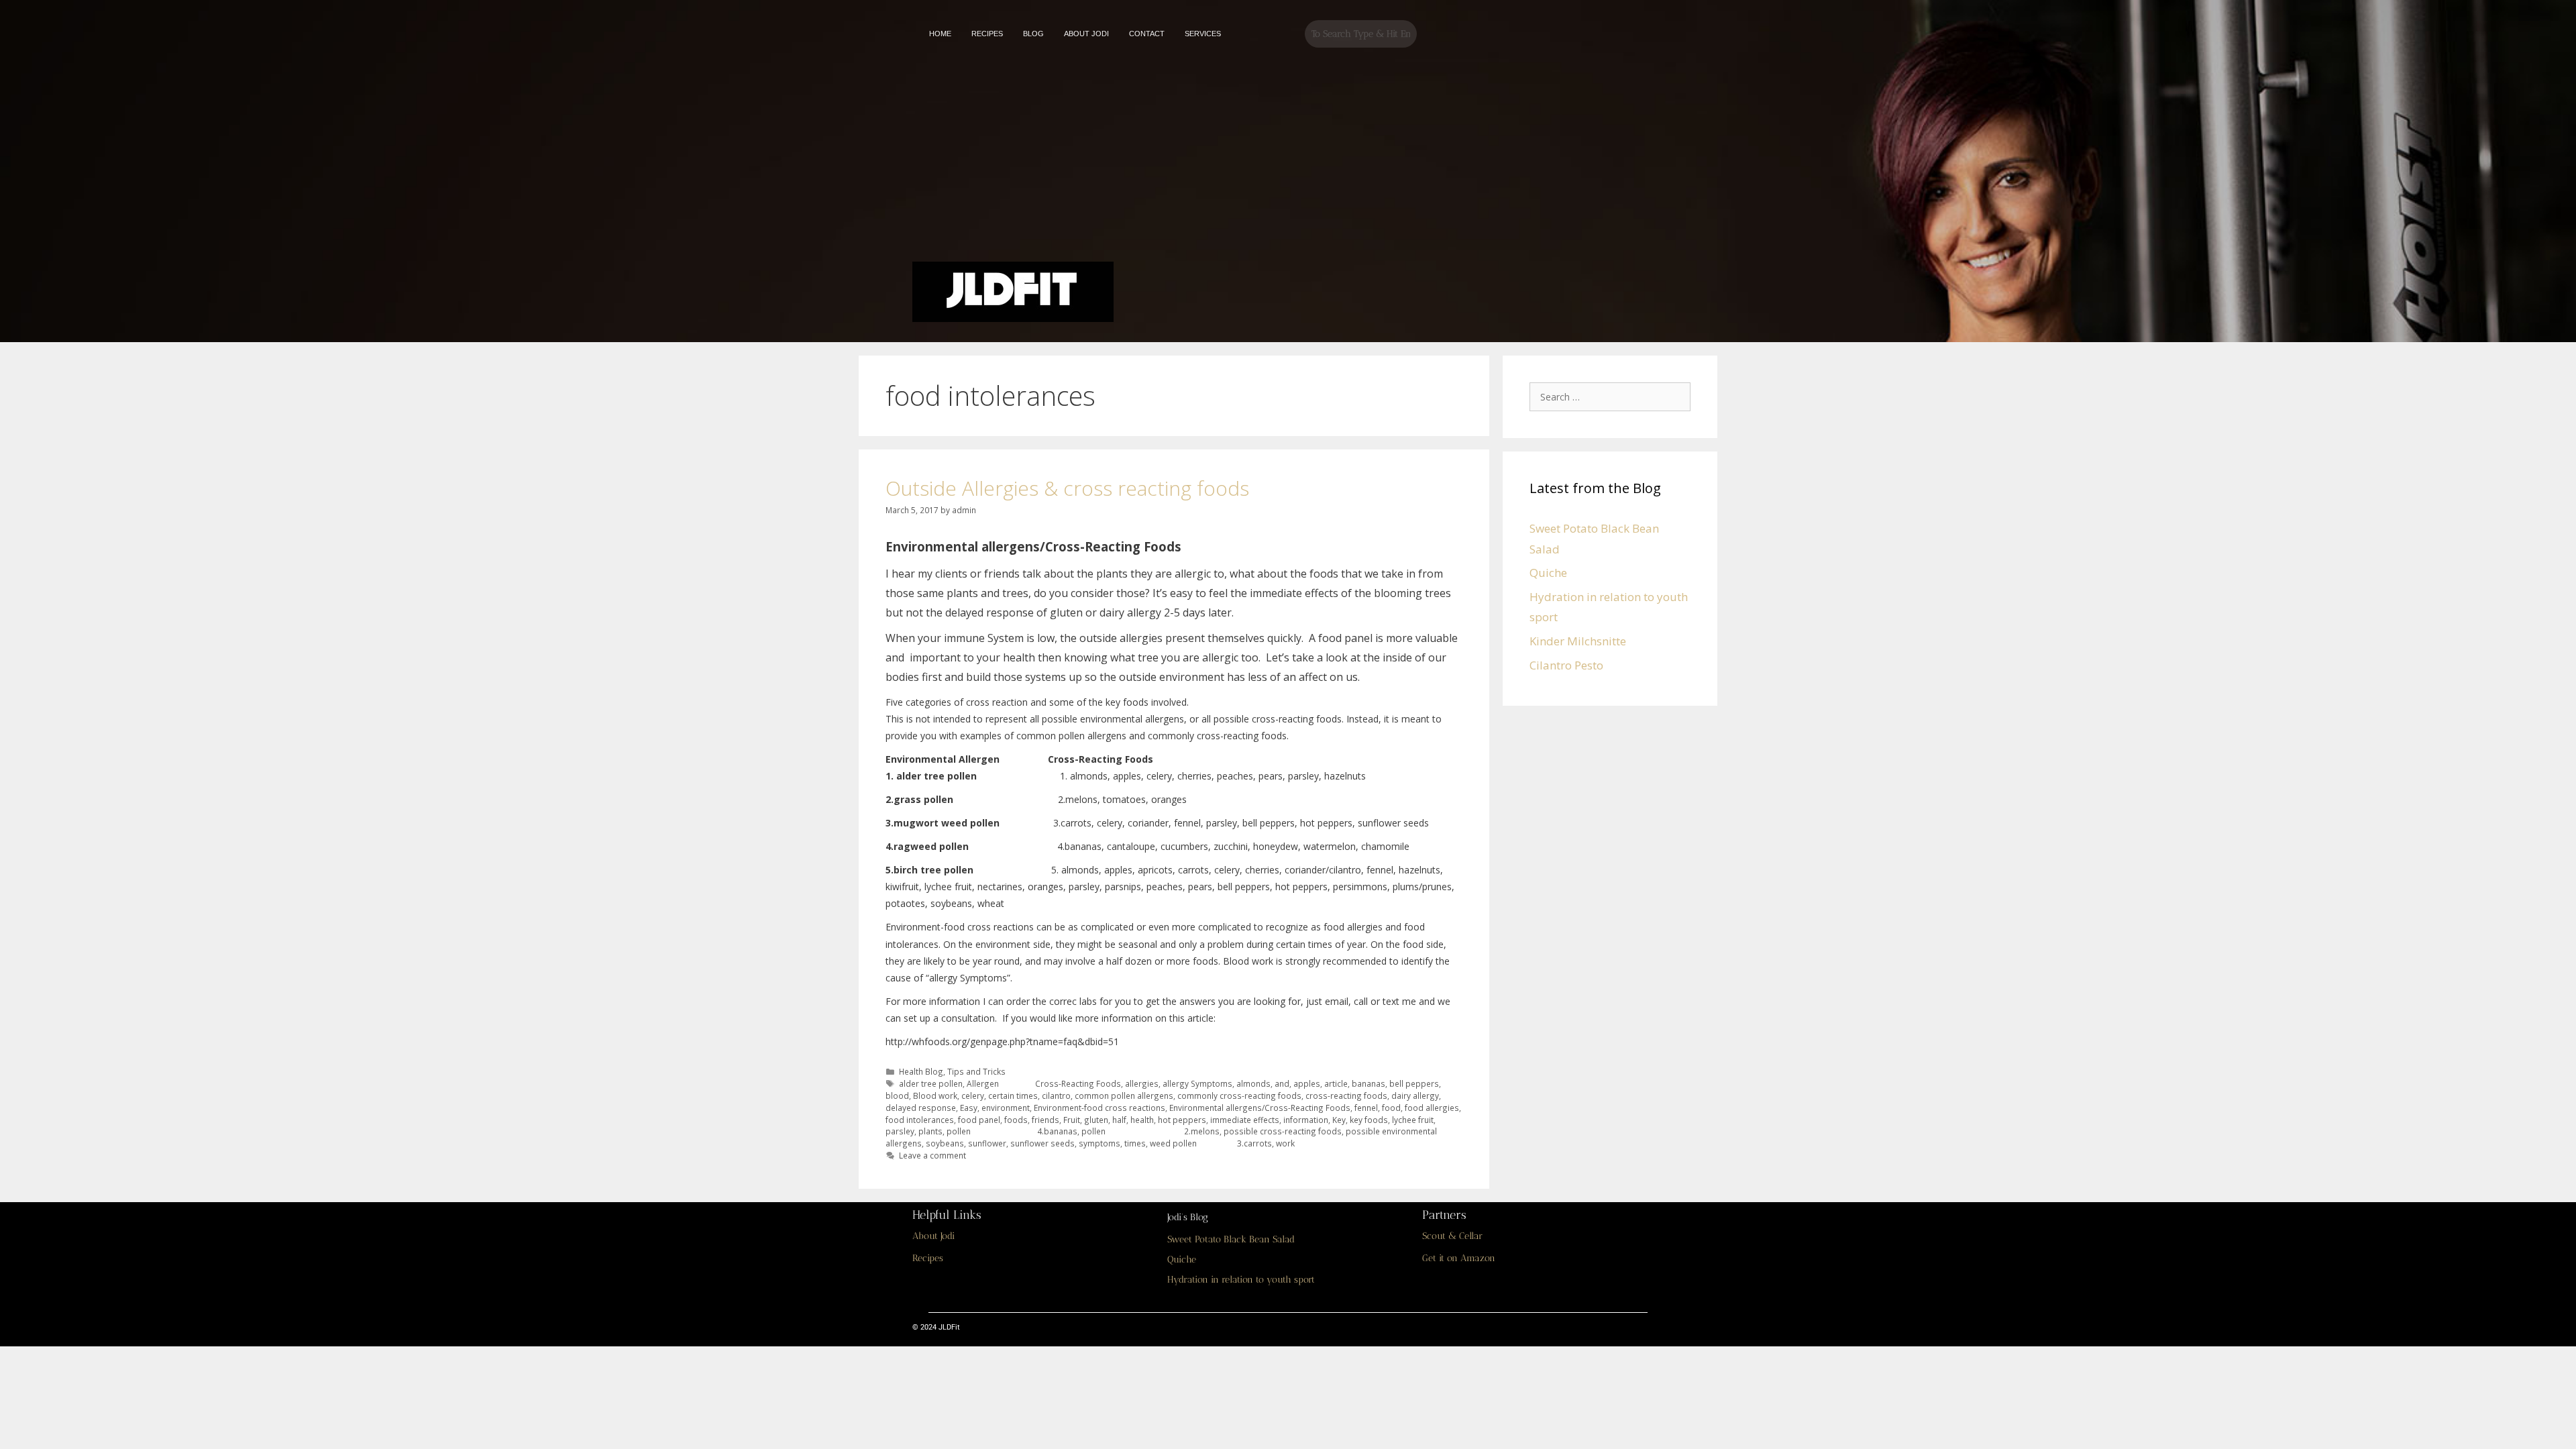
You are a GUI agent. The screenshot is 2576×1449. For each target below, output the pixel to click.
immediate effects (1245, 1120)
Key (1339, 1120)
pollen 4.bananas (1012, 1131)
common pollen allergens (1124, 1095)
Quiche (1548, 573)
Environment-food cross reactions (1099, 1108)
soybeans (945, 1143)
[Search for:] (1613, 396)
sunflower (987, 1143)
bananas (1368, 1083)
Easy (969, 1108)
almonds (1253, 1083)
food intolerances (920, 1120)
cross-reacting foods (1346, 1095)
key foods (1369, 1120)
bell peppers (1414, 1083)
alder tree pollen (931, 1083)
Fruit (1072, 1120)
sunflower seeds (1042, 1143)
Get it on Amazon (1459, 1258)
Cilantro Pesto (1566, 665)
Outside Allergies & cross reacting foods (1067, 488)
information (1306, 1120)
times (1135, 1143)
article (1336, 1083)
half (1119, 1120)
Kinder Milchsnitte (1578, 641)
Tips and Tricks (976, 1071)
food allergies (1432, 1108)
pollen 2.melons (1150, 1131)
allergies (1142, 1083)
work (1285, 1143)
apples (1307, 1083)
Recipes (928, 1258)
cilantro (1056, 1095)
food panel (979, 1120)
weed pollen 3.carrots (1211, 1143)
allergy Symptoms (1197, 1083)
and (1282, 1083)
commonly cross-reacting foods (1239, 1095)
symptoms (1099, 1143)
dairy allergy (1415, 1095)
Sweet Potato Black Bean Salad (1231, 1239)
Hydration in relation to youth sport (1241, 1280)
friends (1045, 1120)
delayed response (921, 1108)
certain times (1013, 1095)
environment (1006, 1108)
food (1391, 1108)
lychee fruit (1413, 1120)
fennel (1366, 1108)
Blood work (935, 1095)
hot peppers (1182, 1120)
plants (930, 1131)
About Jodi (933, 1236)
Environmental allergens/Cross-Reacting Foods (1260, 1108)
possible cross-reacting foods (1283, 1131)
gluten (1096, 1120)
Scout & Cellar (1452, 1236)
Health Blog (921, 1071)
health (1142, 1120)
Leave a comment (932, 1155)
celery (973, 1095)
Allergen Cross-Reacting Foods (1044, 1083)
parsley (900, 1131)
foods (1016, 1120)
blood (897, 1095)
